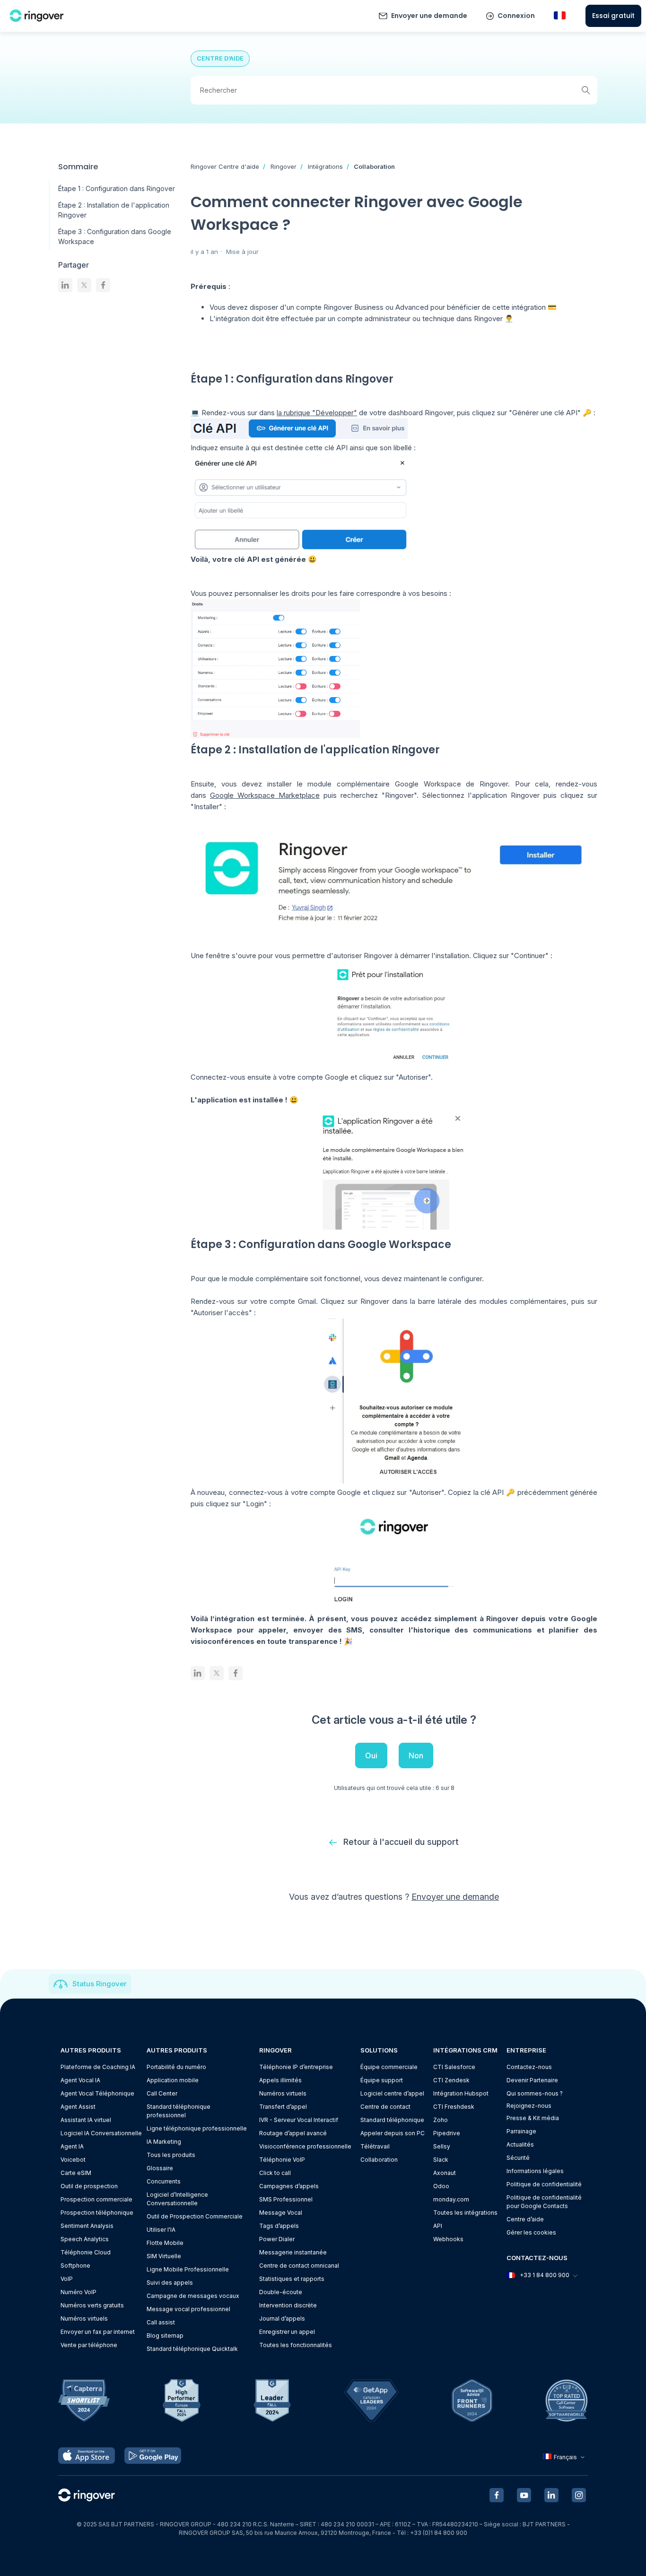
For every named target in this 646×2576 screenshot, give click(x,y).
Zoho (441, 2120)
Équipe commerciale (389, 2067)
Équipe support (382, 2080)
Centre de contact (385, 2107)
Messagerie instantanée (293, 2252)
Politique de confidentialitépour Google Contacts (544, 2202)
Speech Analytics (85, 2239)
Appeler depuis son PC (393, 2133)
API (438, 2226)
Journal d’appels (282, 2318)
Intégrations (325, 166)
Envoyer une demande (429, 16)
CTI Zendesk (451, 2080)
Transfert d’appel (283, 2107)
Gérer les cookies (531, 2232)
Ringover (284, 166)
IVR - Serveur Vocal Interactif (299, 2120)
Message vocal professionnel (188, 2309)
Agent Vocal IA (80, 2080)
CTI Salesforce (454, 2067)
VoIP (67, 2279)
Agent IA (72, 2146)
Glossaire (160, 2168)
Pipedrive (447, 2133)
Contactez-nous (529, 2067)
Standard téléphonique (392, 2120)
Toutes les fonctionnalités (296, 2345)
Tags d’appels (279, 2226)
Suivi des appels (170, 2283)
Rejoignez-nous (529, 2106)
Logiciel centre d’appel (392, 2093)
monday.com (451, 2199)
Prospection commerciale (96, 2199)
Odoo (441, 2186)
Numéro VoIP (79, 2292)
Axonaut (445, 2173)
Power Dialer (277, 2239)
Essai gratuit (613, 16)
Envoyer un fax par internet (98, 2332)
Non (416, 1755)
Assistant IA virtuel (86, 2120)
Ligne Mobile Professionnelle (188, 2269)
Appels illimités (280, 2080)
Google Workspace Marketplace (265, 795)
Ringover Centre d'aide (225, 166)
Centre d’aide (525, 2219)
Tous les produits (171, 2155)
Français (565, 2457)
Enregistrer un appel (287, 2332)
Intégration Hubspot (461, 2093)
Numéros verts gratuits (92, 2305)
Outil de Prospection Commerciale (195, 2216)
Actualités (520, 2144)
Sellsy (442, 2146)
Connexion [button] (516, 16)
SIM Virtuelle (164, 2256)
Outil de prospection (89, 2186)
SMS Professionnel (286, 2199)
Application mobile (173, 2080)
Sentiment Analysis (87, 2226)
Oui (371, 1755)
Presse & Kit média (533, 2118)
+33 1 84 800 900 (545, 2275)
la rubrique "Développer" (317, 413)
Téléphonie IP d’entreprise (296, 2067)
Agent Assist (78, 2107)
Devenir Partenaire (532, 2080)
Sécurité (518, 2158)
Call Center (162, 2093)
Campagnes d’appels (289, 2186)
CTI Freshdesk (454, 2107)
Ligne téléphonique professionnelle (197, 2128)
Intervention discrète (288, 2305)
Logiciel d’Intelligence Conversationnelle (177, 2199)
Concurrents (164, 2181)
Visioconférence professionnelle (305, 2146)
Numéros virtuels (84, 2318)
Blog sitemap (165, 2336)
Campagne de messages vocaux (193, 2296)
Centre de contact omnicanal (299, 2266)
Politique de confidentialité (544, 2184)
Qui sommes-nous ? (535, 2093)
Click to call (275, 2173)
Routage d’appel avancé (293, 2133)
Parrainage (521, 2131)
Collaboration (374, 166)
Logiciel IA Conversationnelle (101, 2133)
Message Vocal (281, 2213)
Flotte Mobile (165, 2243)
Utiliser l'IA (161, 2230)
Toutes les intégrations (465, 2213)
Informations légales (535, 2171)
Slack (441, 2160)
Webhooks (448, 2239)
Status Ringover (100, 1984)
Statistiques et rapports (292, 2279)
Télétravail (375, 2146)
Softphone (75, 2266)
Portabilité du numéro (176, 2067)
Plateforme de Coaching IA (98, 2067)
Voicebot (73, 2160)
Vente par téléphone (89, 2345)
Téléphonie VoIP (282, 2160)
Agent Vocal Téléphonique (97, 2093)
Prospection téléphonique (97, 2213)
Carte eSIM (76, 2173)
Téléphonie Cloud (86, 2252)
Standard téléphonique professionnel (179, 2111)
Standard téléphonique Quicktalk (192, 2349)
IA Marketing (164, 2142)
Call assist (161, 2322)
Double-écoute (281, 2292)
